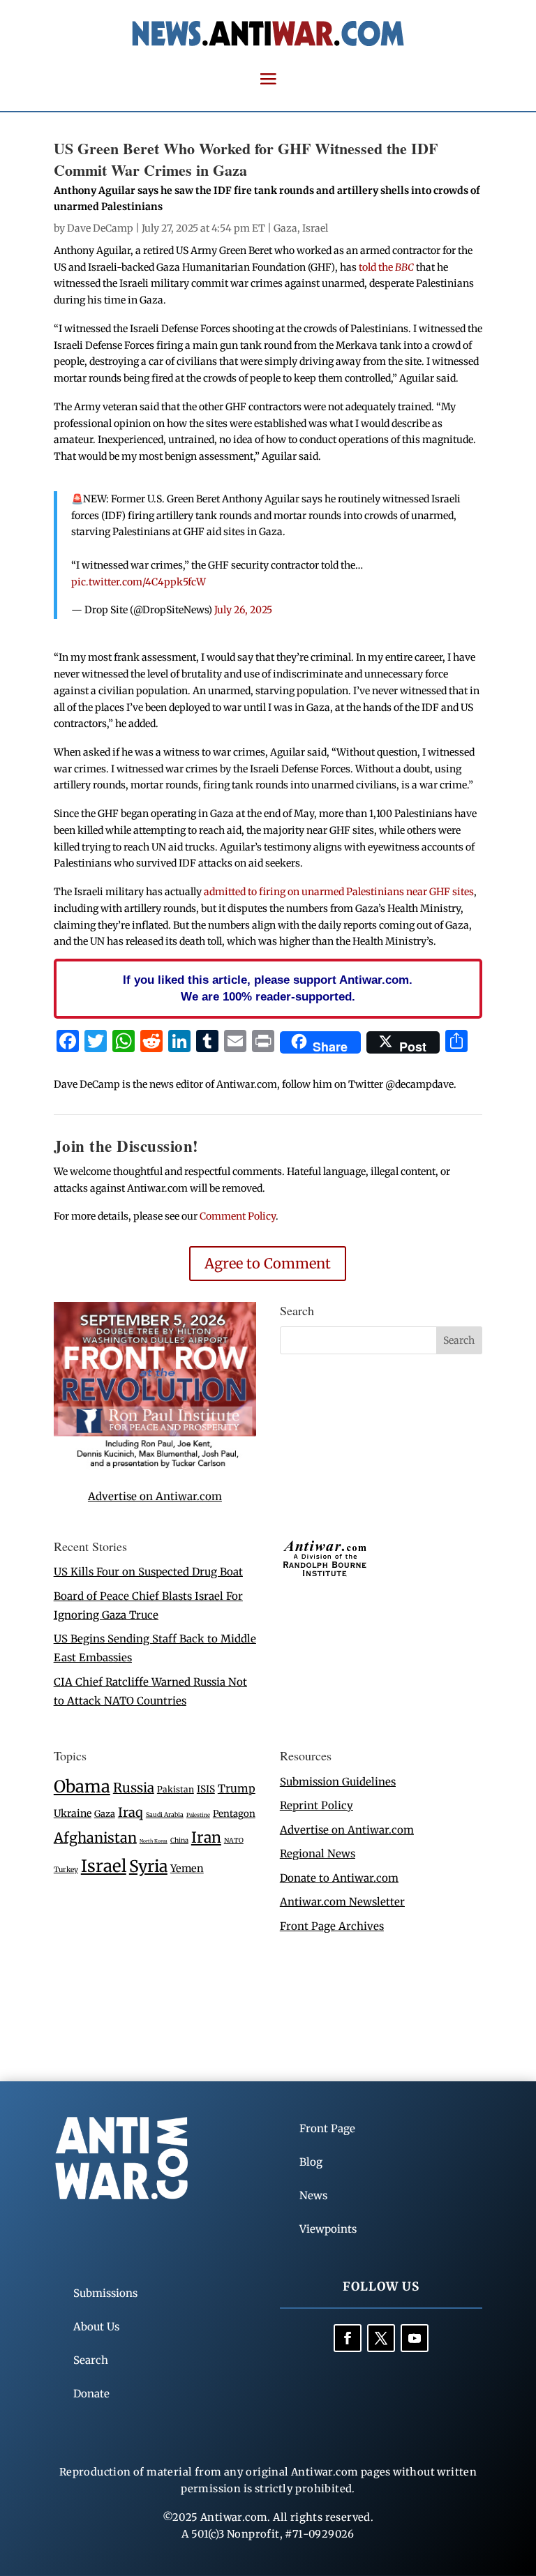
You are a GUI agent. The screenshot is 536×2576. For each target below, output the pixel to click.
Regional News (318, 1854)
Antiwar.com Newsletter (342, 1902)
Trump (237, 1789)
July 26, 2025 (243, 610)
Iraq (131, 1812)
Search (91, 2360)
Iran (206, 1837)
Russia (134, 1788)
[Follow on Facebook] (348, 2338)
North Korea (154, 1841)
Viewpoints (328, 2229)
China (179, 1841)
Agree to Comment (268, 1263)
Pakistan (176, 1789)
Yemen (187, 1869)
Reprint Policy (317, 1805)
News (313, 2195)
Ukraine (73, 1813)
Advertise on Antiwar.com (155, 1496)
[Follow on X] (381, 2338)
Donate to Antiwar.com (339, 1878)
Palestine (198, 1815)
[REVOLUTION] (155, 1466)
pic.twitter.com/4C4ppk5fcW (139, 582)
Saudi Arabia (165, 1814)
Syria (148, 1866)
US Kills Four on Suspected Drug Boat (148, 1572)
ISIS (206, 1789)
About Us (96, 2327)
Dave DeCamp (100, 228)
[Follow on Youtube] (415, 2338)
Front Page (327, 2128)
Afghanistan (95, 1837)
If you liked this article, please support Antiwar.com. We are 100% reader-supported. (268, 988)
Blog (311, 2162)
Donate (91, 2394)
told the (386, 267)
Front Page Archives (332, 1926)
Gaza (285, 228)
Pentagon (234, 1814)
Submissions (105, 2293)
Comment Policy (238, 1216)
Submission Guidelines (338, 1782)
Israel (315, 228)
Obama (82, 1787)
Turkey (66, 1870)
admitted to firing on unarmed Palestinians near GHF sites (339, 892)
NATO (234, 1841)
